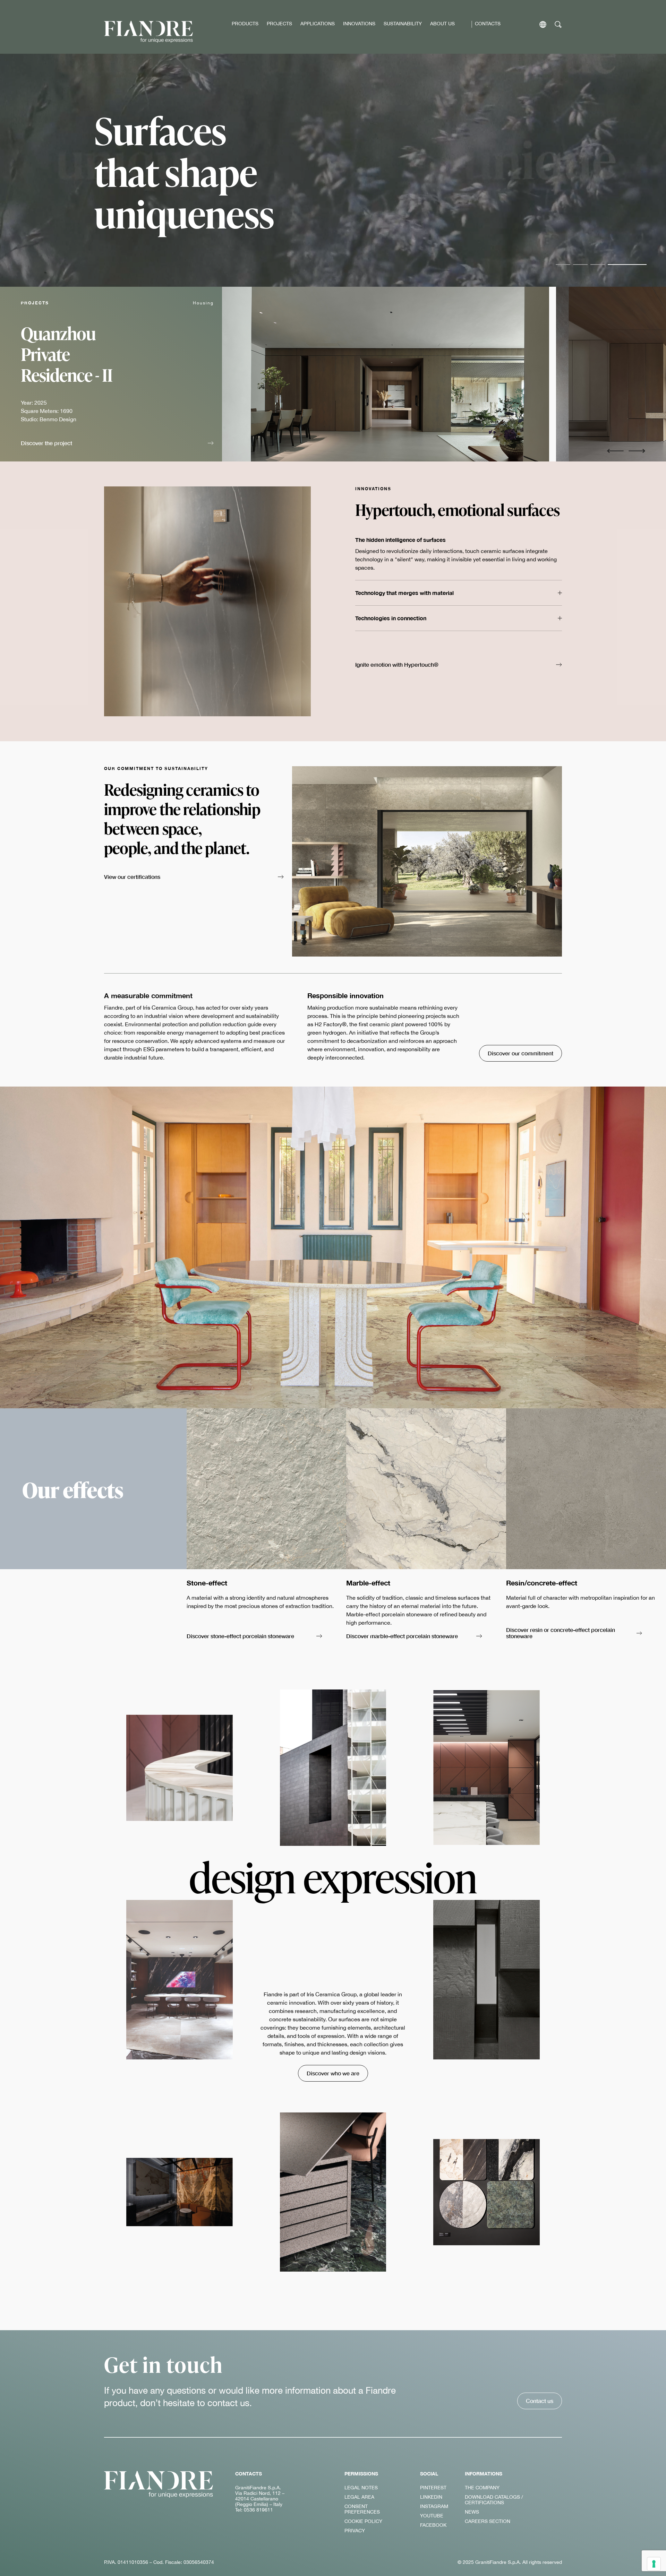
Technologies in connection (391, 618)
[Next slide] (637, 451)
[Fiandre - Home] (159, 2484)
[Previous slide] (615, 451)
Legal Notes (361, 2488)
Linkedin (431, 2497)
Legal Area (359, 2497)
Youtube (432, 2516)
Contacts (488, 24)
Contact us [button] (540, 2401)
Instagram (434, 2506)
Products (245, 24)
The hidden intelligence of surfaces (400, 540)
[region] (444, 374)
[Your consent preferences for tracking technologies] (654, 2564)
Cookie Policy (363, 2521)
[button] (117, 444)
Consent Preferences (362, 2509)
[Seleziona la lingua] (543, 24)
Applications (318, 24)
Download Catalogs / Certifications (494, 2500)
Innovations (359, 24)
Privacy (355, 2531)
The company (482, 2488)
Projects (279, 24)
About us (442, 24)
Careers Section (488, 2521)
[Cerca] (558, 24)
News (472, 2512)
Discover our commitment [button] (520, 1053)
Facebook (433, 2525)
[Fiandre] (148, 32)
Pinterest (433, 2488)
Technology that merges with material (404, 593)
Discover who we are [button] (333, 2073)
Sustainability (403, 24)
